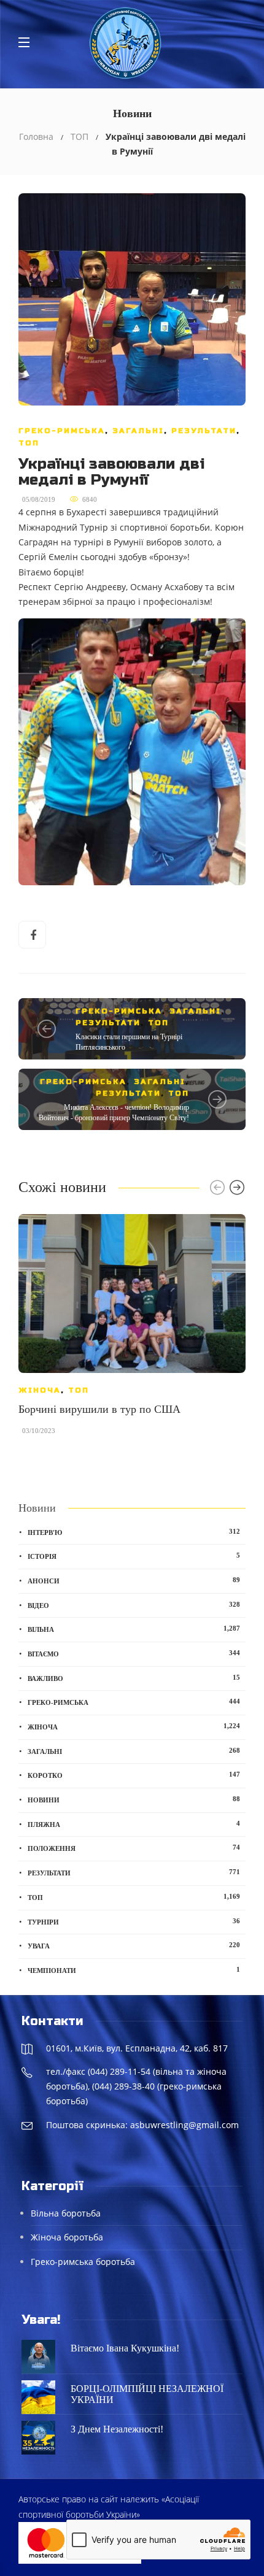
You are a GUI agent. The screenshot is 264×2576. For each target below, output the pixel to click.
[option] (132, 1330)
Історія (134, 1556)
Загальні (138, 431)
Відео (134, 1605)
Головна (36, 136)
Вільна (134, 1629)
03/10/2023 (39, 1431)
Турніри (134, 1921)
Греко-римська (62, 431)
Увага (134, 1945)
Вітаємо (134, 1653)
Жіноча (40, 1390)
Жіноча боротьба (67, 2237)
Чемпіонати (134, 1970)
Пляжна (134, 1824)
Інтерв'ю (134, 1532)
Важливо (134, 1678)
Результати (204, 431)
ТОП (80, 136)
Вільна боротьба (66, 2213)
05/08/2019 (39, 499)
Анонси (134, 1580)
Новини (134, 1799)
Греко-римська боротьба (83, 2262)
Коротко (134, 1775)
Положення (134, 1848)
